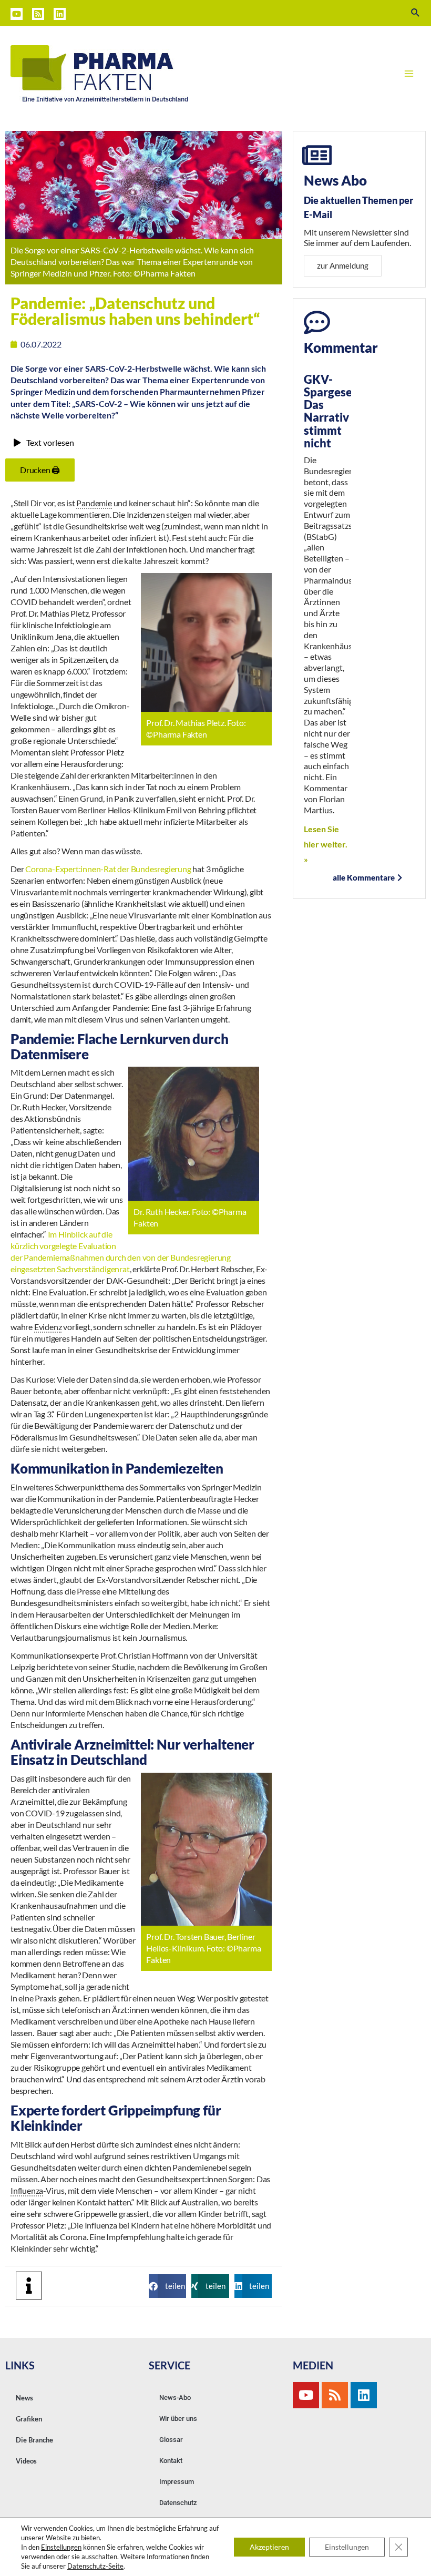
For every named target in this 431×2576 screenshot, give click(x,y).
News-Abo (175, 2398)
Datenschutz (178, 2503)
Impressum (177, 2482)
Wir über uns (178, 2419)
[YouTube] (17, 14)
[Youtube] (306, 2395)
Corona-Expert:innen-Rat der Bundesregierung (108, 869)
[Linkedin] (60, 14)
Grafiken (29, 2419)
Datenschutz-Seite (95, 2566)
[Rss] (335, 2395)
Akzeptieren (269, 2547)
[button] (167, 2286)
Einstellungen (61, 2547)
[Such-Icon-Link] (416, 13)
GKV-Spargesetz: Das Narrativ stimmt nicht (335, 411)
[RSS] (38, 14)
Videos (26, 2461)
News (24, 2398)
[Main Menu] (409, 74)
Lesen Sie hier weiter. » (326, 844)
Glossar (171, 2440)
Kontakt (171, 2461)
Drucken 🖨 (40, 470)
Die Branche (34, 2440)
